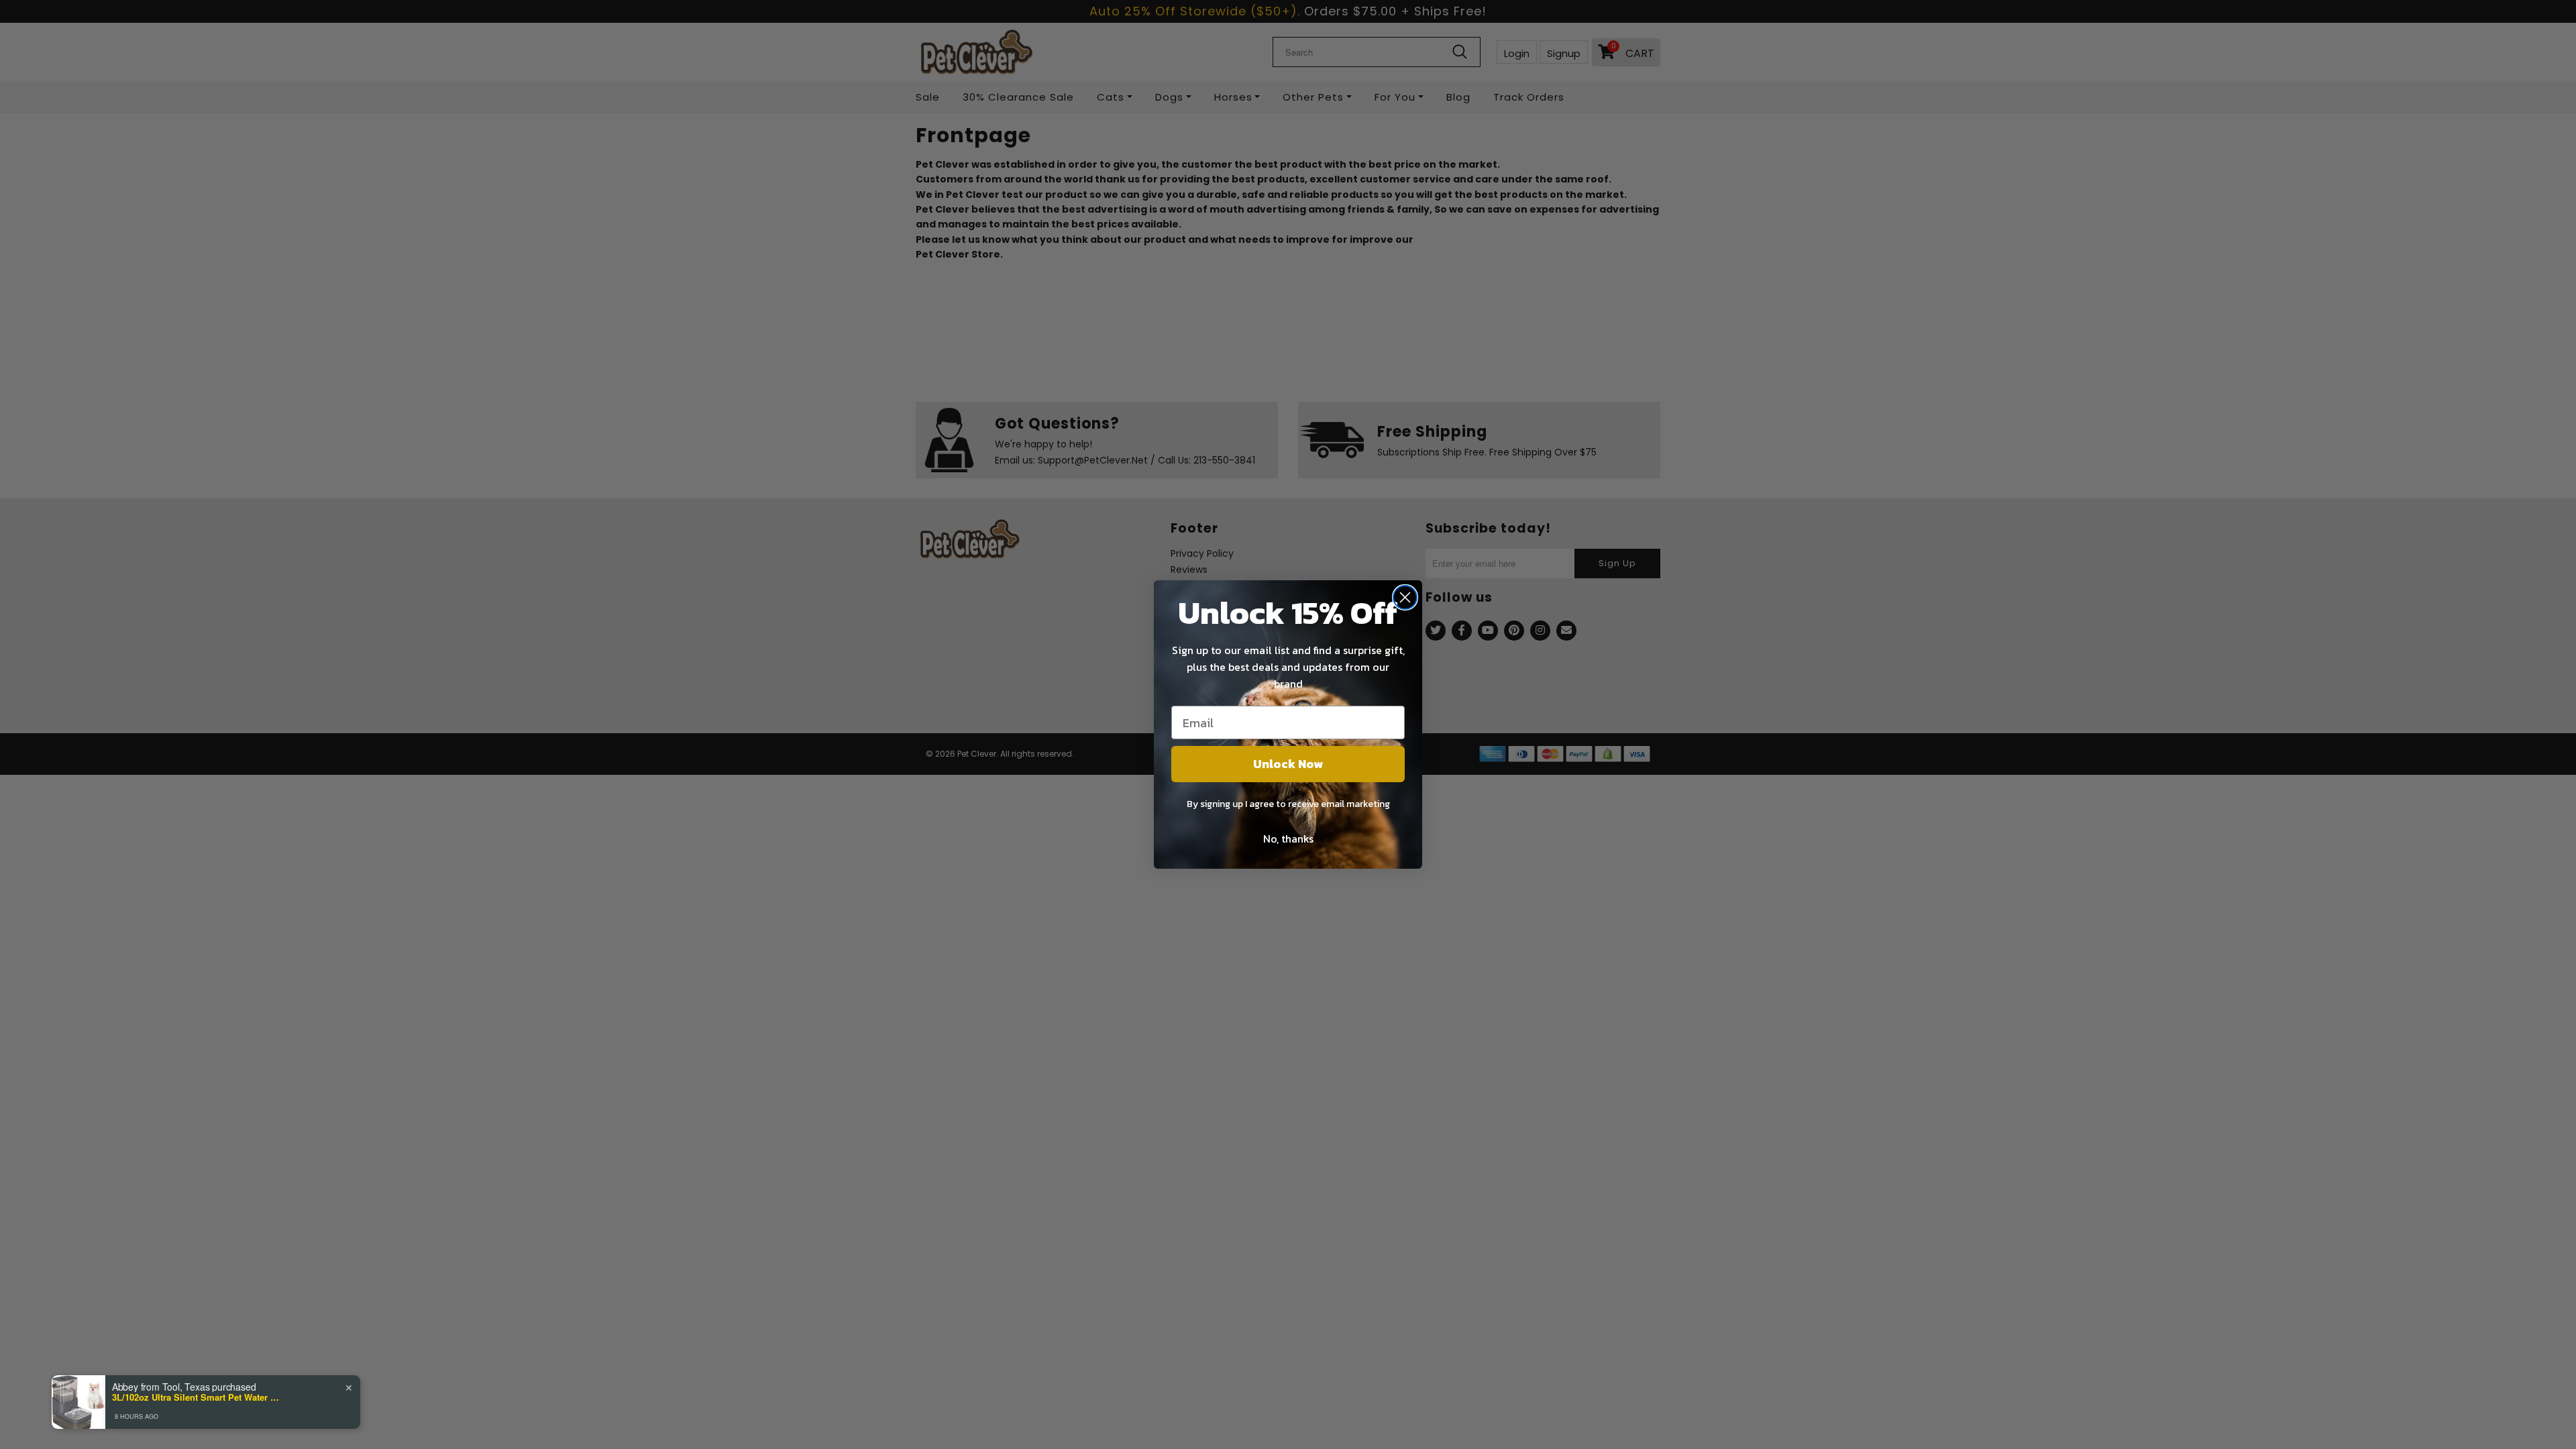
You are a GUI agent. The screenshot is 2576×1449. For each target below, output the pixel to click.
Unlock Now (1288, 764)
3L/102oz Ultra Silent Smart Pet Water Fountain (196, 1397)
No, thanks (1288, 839)
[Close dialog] (1405, 597)
